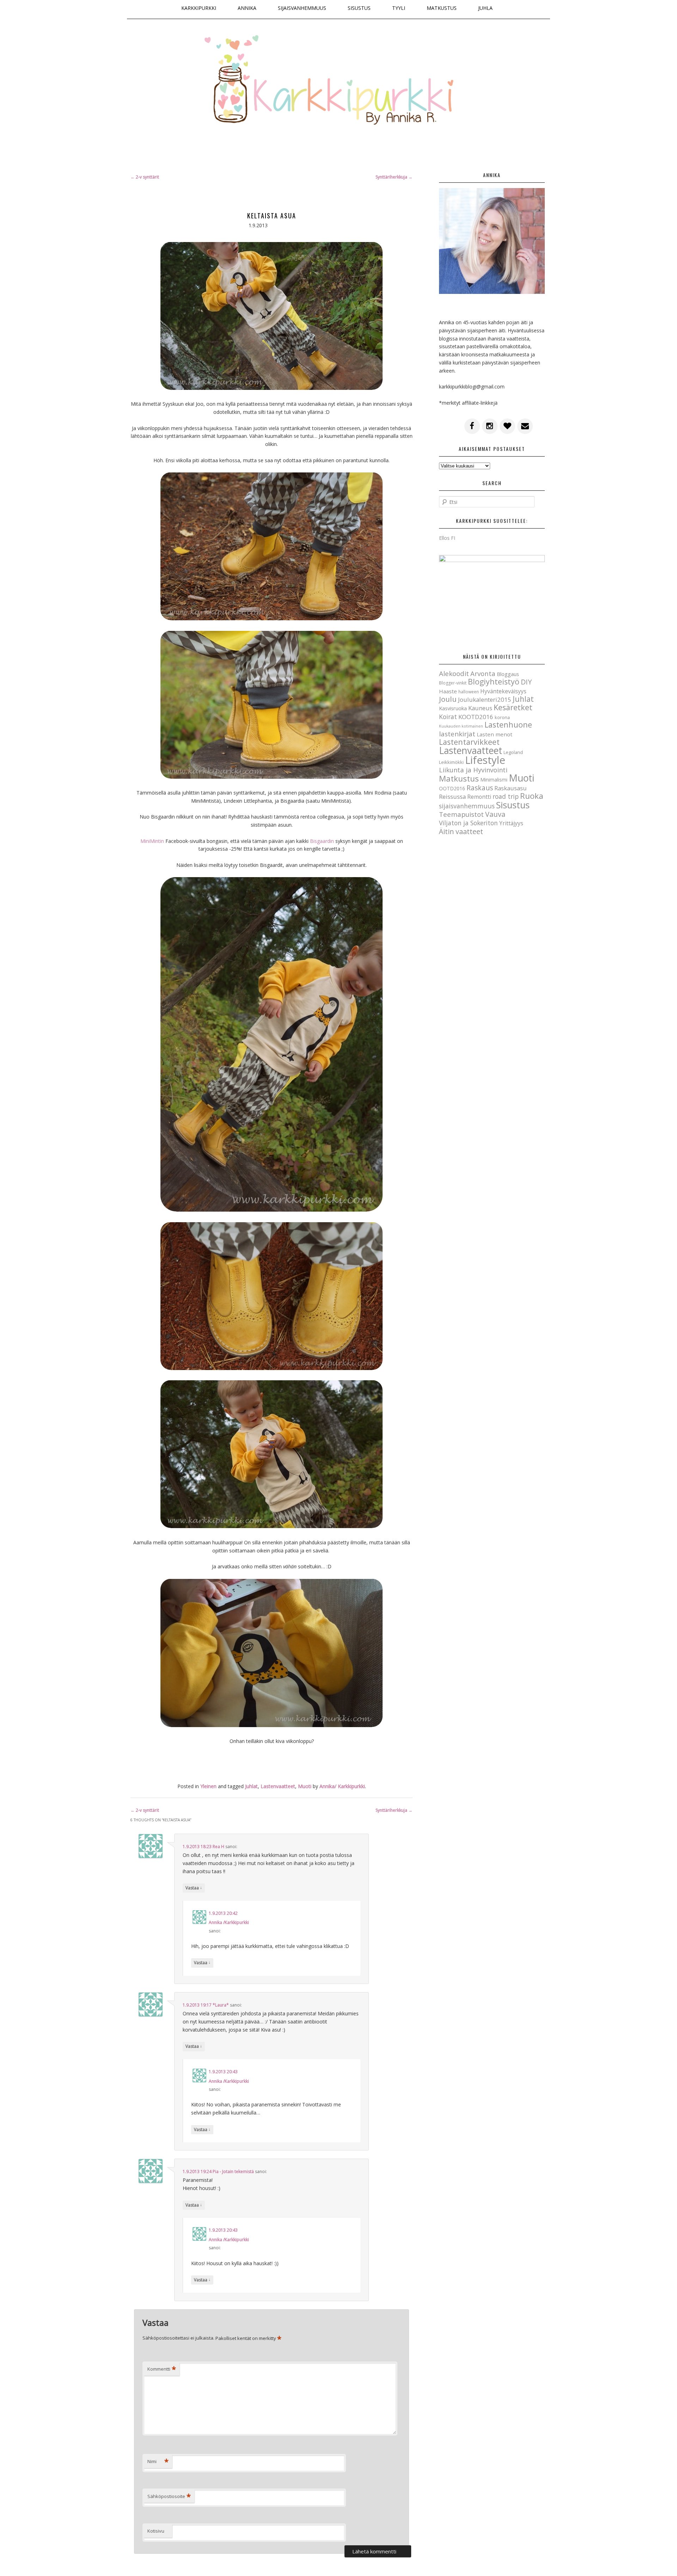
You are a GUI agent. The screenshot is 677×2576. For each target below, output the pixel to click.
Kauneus (480, 708)
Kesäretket (513, 707)
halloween (469, 692)
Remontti (479, 797)
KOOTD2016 (476, 717)
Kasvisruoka (453, 708)
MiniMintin (152, 841)
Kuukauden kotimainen (461, 726)
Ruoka (532, 796)
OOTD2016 (452, 788)
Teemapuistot (461, 814)
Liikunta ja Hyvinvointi (473, 770)
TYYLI (399, 8)
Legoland (513, 752)
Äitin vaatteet (461, 831)
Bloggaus (508, 674)
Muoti (305, 1786)
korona (502, 717)
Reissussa (452, 797)
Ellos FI (447, 538)
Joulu (448, 699)
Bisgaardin (322, 841)
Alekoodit (454, 674)
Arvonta (483, 673)
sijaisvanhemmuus (467, 806)
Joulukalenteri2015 (485, 699)
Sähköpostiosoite (169, 2496)
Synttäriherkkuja (394, 177)
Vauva (495, 814)
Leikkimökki (451, 762)
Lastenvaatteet (278, 1786)
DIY (526, 682)
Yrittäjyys (511, 823)
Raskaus (480, 788)
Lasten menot (495, 734)
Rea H (218, 1847)
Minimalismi (494, 780)
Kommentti (162, 2369)
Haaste (448, 691)
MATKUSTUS (442, 8)
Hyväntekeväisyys (503, 691)
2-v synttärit (145, 177)
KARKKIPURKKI (199, 8)
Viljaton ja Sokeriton (468, 823)
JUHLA (485, 8)
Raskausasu (511, 788)
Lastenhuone (508, 725)
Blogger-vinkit (453, 683)
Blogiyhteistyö (494, 681)
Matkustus (459, 779)
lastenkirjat (457, 734)
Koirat (448, 717)
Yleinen (208, 1786)
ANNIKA (247, 8)
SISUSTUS (359, 8)
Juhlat (251, 1786)
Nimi (158, 2461)
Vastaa (194, 1888)
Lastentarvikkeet (469, 742)
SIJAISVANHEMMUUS (302, 8)
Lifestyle (485, 760)
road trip (506, 796)
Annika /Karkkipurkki (229, 1922)
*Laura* (221, 2005)
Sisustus (513, 805)
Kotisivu (156, 2531)
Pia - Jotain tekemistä (233, 2171)
